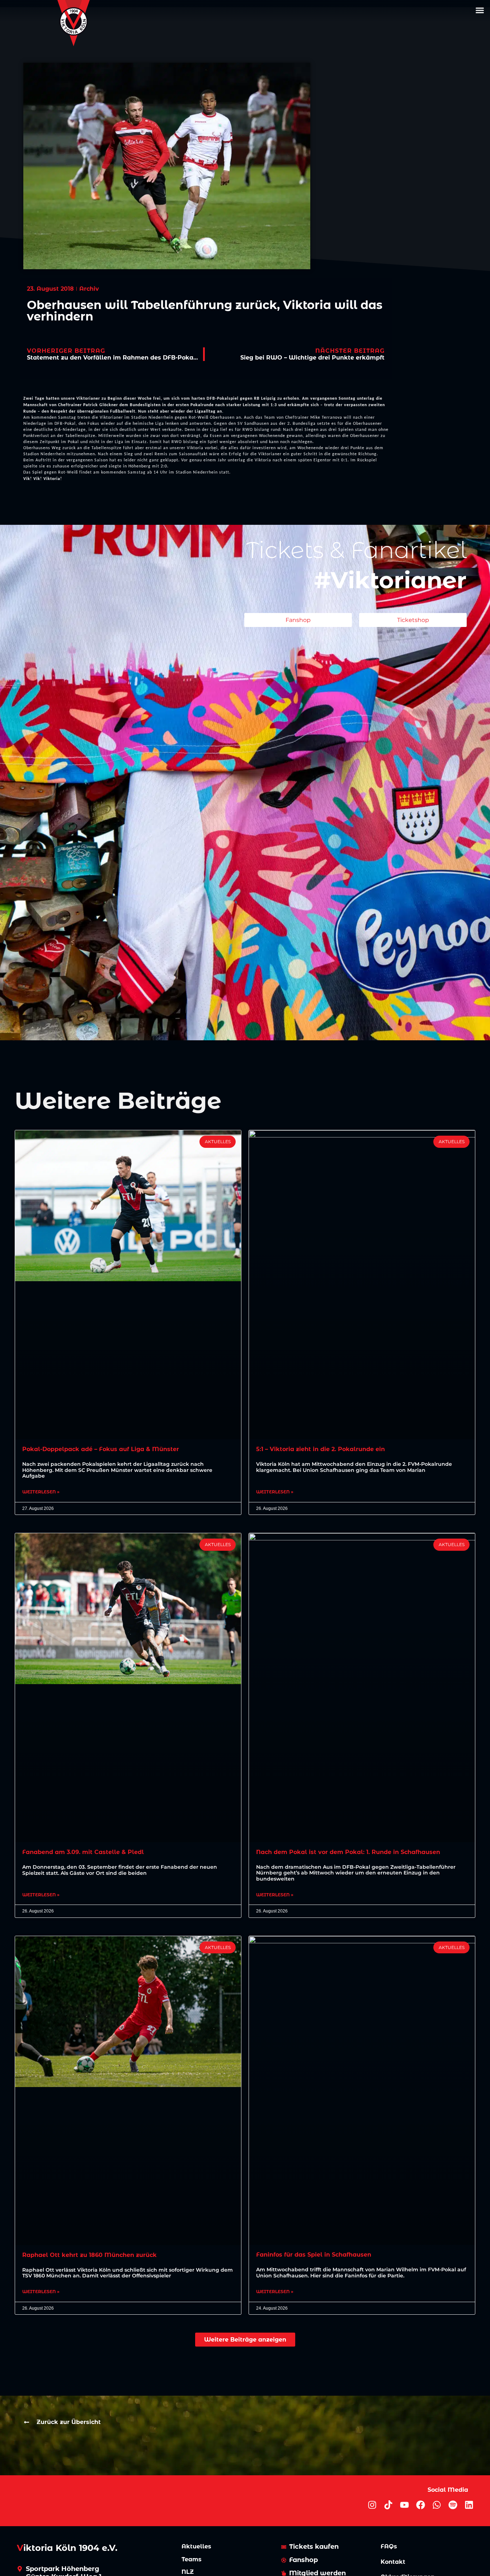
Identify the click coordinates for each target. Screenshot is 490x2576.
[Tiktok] (388, 2505)
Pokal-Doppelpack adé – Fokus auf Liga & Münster (101, 1449)
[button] (480, 10)
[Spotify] (453, 2505)
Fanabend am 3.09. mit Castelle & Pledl (83, 1852)
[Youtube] (404, 2505)
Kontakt (393, 2562)
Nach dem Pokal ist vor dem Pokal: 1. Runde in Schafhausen (348, 1852)
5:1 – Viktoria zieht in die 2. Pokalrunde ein (321, 1449)
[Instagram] (372, 2505)
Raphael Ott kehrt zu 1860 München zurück (89, 2255)
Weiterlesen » (41, 1492)
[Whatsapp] (437, 2505)
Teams (192, 2559)
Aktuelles (196, 2546)
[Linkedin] (469, 2505)
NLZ (188, 2572)
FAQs (389, 2546)
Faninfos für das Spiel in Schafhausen (314, 2255)
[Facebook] (421, 2505)
